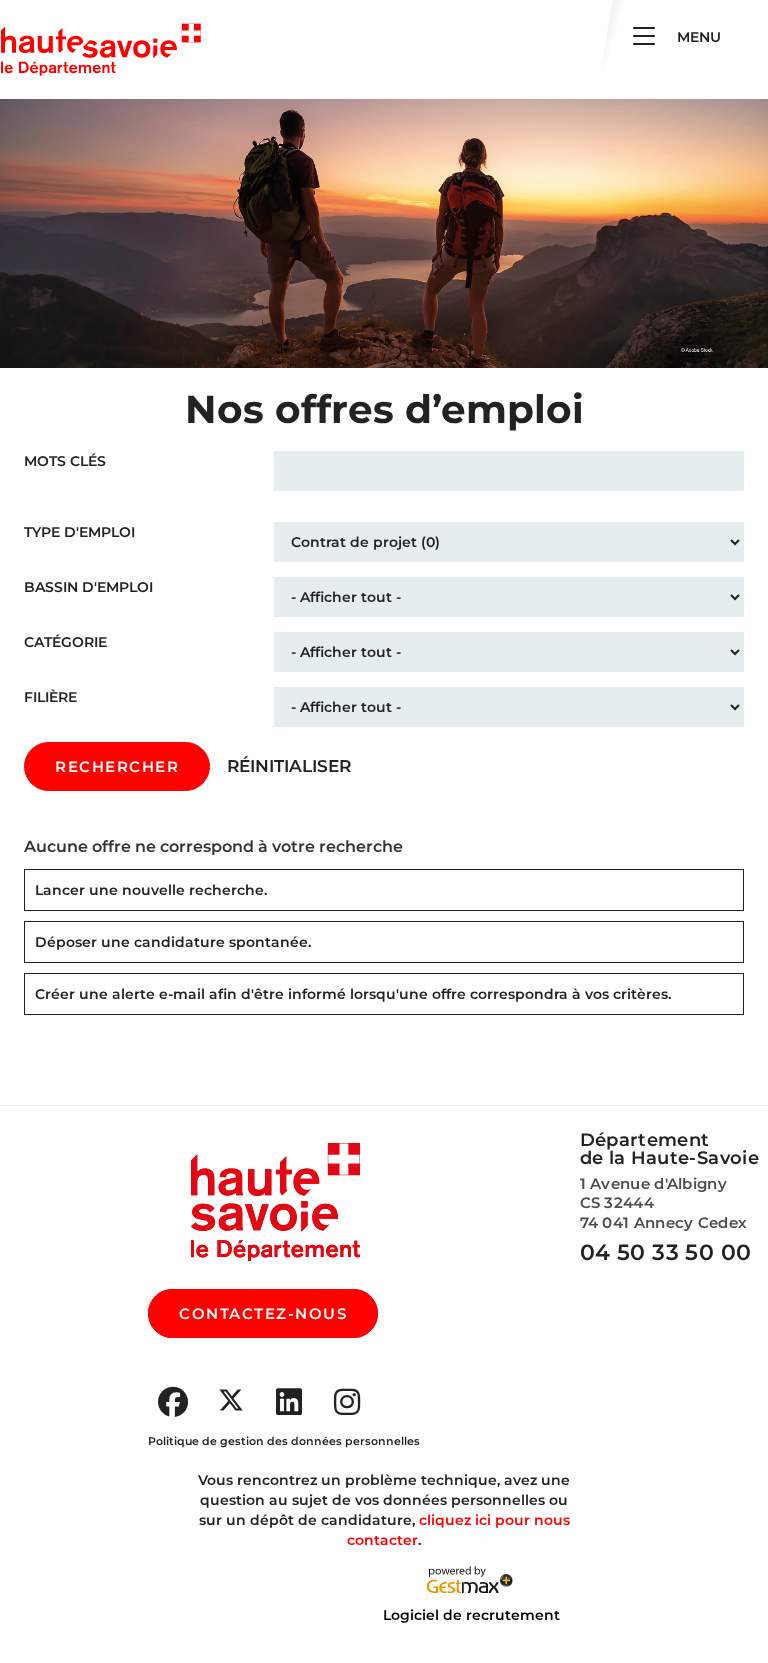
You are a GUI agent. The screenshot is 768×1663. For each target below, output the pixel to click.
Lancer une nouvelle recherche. (151, 890)
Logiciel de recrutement (471, 1615)
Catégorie (65, 642)
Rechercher (117, 766)
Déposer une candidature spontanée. (173, 942)
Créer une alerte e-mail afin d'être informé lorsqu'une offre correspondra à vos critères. (353, 994)
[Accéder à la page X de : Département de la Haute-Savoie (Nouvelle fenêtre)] (231, 1400)
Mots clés (65, 461)
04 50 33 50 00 (666, 1252)
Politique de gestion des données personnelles (284, 1441)
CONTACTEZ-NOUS (263, 1313)
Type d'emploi (79, 532)
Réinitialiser (289, 766)
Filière (50, 697)
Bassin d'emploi (88, 587)
